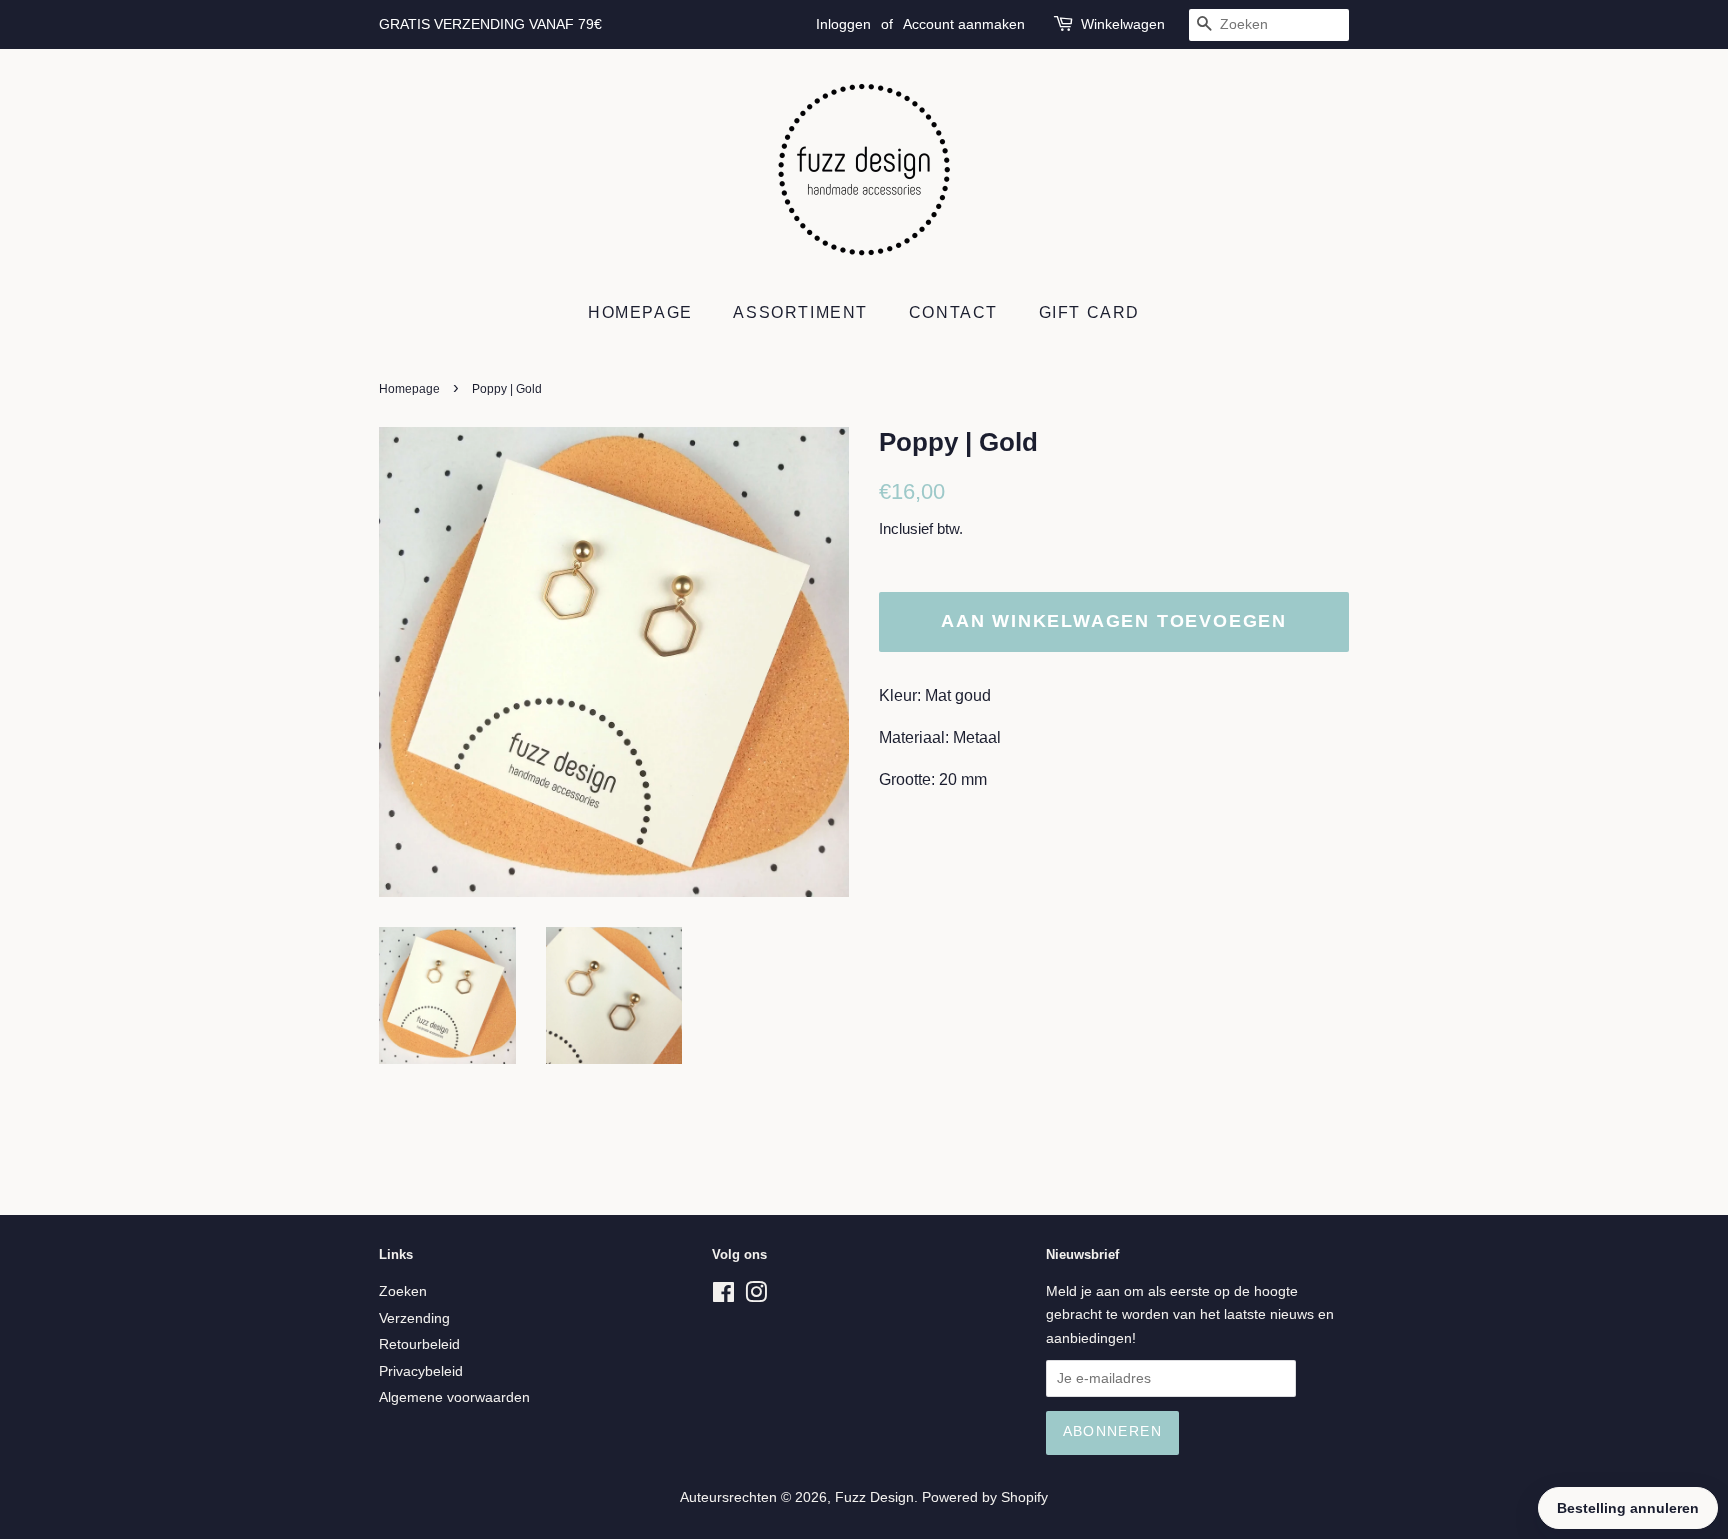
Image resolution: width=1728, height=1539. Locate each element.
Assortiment (800, 312)
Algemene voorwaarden (454, 1397)
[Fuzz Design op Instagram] (756, 1296)
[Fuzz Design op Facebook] (723, 1296)
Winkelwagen (1123, 24)
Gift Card (1089, 312)
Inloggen (843, 24)
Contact (953, 312)
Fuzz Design (874, 1497)
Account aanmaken (964, 24)
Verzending (414, 1318)
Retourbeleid (419, 1344)
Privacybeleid (421, 1371)
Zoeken (403, 1291)
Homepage (640, 312)
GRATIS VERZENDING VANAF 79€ (490, 24)
